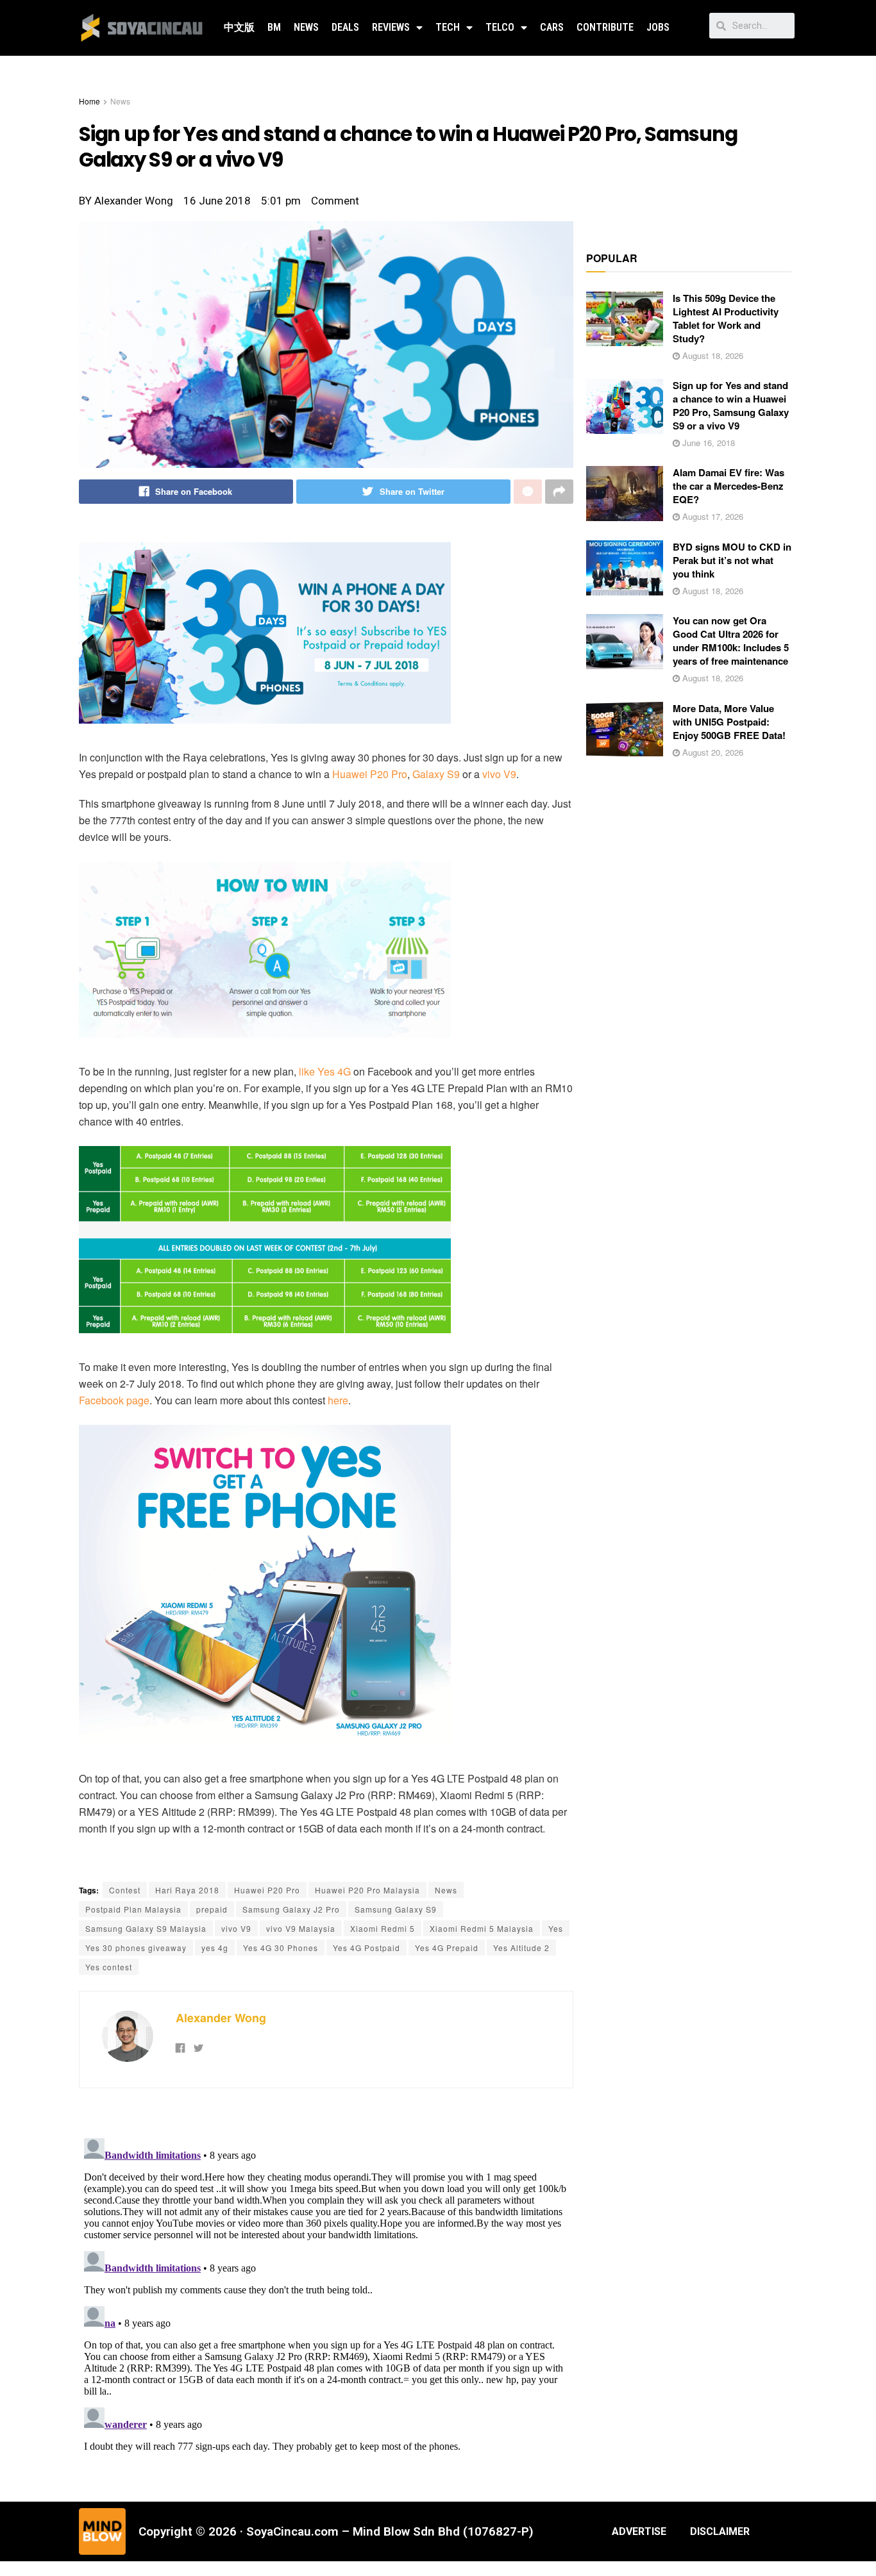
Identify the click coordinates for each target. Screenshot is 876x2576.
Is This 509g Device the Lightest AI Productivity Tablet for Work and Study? (726, 318)
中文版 (239, 27)
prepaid (212, 1909)
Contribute (605, 27)
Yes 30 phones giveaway (136, 1948)
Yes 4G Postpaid (366, 1948)
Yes (556, 1928)
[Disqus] (326, 2293)
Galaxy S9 (436, 774)
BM (274, 27)
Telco (500, 27)
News (306, 27)
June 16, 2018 (707, 443)
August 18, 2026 (712, 355)
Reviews (391, 27)
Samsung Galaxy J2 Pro (291, 1909)
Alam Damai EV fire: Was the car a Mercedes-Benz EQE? (729, 486)
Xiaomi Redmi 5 (383, 1928)
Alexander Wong (221, 2018)
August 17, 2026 (712, 516)
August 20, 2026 (712, 752)
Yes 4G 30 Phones (281, 1948)
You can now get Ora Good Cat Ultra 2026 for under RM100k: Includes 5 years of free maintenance (731, 641)
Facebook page (114, 1400)
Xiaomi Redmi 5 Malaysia (482, 1928)
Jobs (658, 27)
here (338, 1400)
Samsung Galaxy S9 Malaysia (146, 1928)
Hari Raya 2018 (187, 1890)
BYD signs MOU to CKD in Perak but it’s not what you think (732, 560)
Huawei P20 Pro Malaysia (367, 1890)
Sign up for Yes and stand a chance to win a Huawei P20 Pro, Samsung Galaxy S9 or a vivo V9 (731, 405)
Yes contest (109, 1967)
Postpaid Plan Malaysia (133, 1909)
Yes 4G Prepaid (447, 1948)
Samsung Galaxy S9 (396, 1909)
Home (89, 101)
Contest (125, 1890)
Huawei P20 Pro (370, 774)
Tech (448, 27)
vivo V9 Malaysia (301, 1928)
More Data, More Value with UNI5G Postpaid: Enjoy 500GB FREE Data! (729, 722)
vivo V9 (499, 774)
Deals (345, 27)
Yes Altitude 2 (521, 1948)
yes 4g (215, 1948)
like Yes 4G (325, 1071)
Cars (552, 27)
